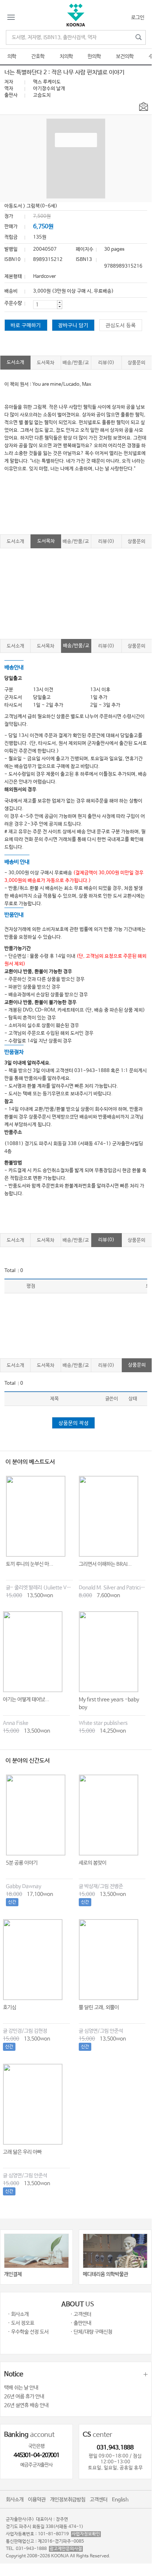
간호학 (38, 57)
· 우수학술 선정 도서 (28, 2332)
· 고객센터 (81, 2314)
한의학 (94, 57)
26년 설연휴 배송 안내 (26, 2405)
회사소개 (15, 2500)
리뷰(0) (106, 363)
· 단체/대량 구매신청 (91, 2332)
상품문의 (137, 363)
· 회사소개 (18, 2314)
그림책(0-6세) (42, 206)
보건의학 (125, 57)
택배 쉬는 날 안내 (21, 2388)
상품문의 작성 (74, 1423)
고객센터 (99, 2500)
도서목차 (46, 363)
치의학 (66, 57)
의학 (12, 57)
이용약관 (37, 2500)
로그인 (138, 18)
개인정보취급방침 (68, 2500)
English (120, 2500)
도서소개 (15, 362)
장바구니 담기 (73, 326)
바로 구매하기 (26, 326)
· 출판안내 (81, 2323)
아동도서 (13, 206)
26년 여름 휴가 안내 (24, 2397)
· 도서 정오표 (21, 2323)
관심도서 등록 (121, 326)
